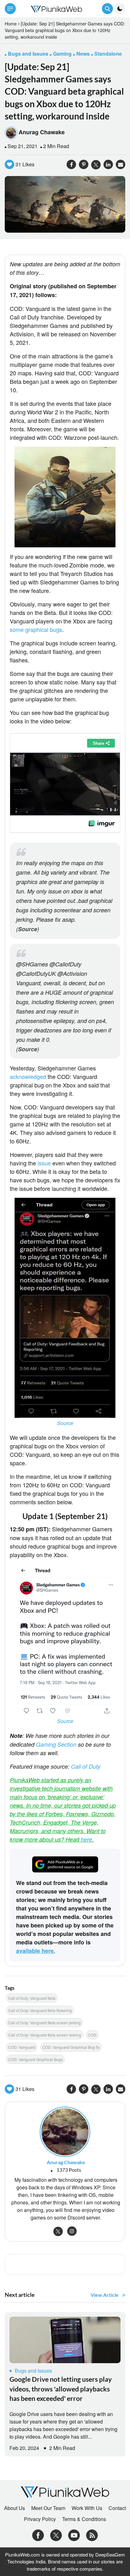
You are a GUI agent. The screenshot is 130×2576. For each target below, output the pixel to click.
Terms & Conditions (84, 2519)
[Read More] (65, 2340)
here (86, 1839)
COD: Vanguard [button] (22, 2047)
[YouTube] (74, 2534)
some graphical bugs (36, 629)
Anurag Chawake (42, 132)
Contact (117, 2508)
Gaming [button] (62, 54)
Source (28, 929)
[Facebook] (38, 2534)
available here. (36, 1951)
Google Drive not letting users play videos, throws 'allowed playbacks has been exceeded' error (61, 2389)
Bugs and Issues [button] (28, 54)
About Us (15, 2508)
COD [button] (92, 2035)
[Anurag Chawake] (65, 2131)
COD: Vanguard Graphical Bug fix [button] (71, 2047)
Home (11, 24)
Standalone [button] (108, 54)
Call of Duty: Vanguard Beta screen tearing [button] (45, 2035)
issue (45, 1163)
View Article (105, 2295)
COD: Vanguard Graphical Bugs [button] (35, 2059)
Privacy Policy (40, 2519)
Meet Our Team (48, 2508)
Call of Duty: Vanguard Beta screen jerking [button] (44, 2023)
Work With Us (87, 2508)
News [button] (83, 54)
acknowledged (28, 1076)
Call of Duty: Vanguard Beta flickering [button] (40, 2010)
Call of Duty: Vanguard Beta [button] (32, 1998)
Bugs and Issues (33, 2371)
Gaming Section (56, 1744)
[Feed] (92, 2534)
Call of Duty (86, 1766)
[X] (56, 2534)
